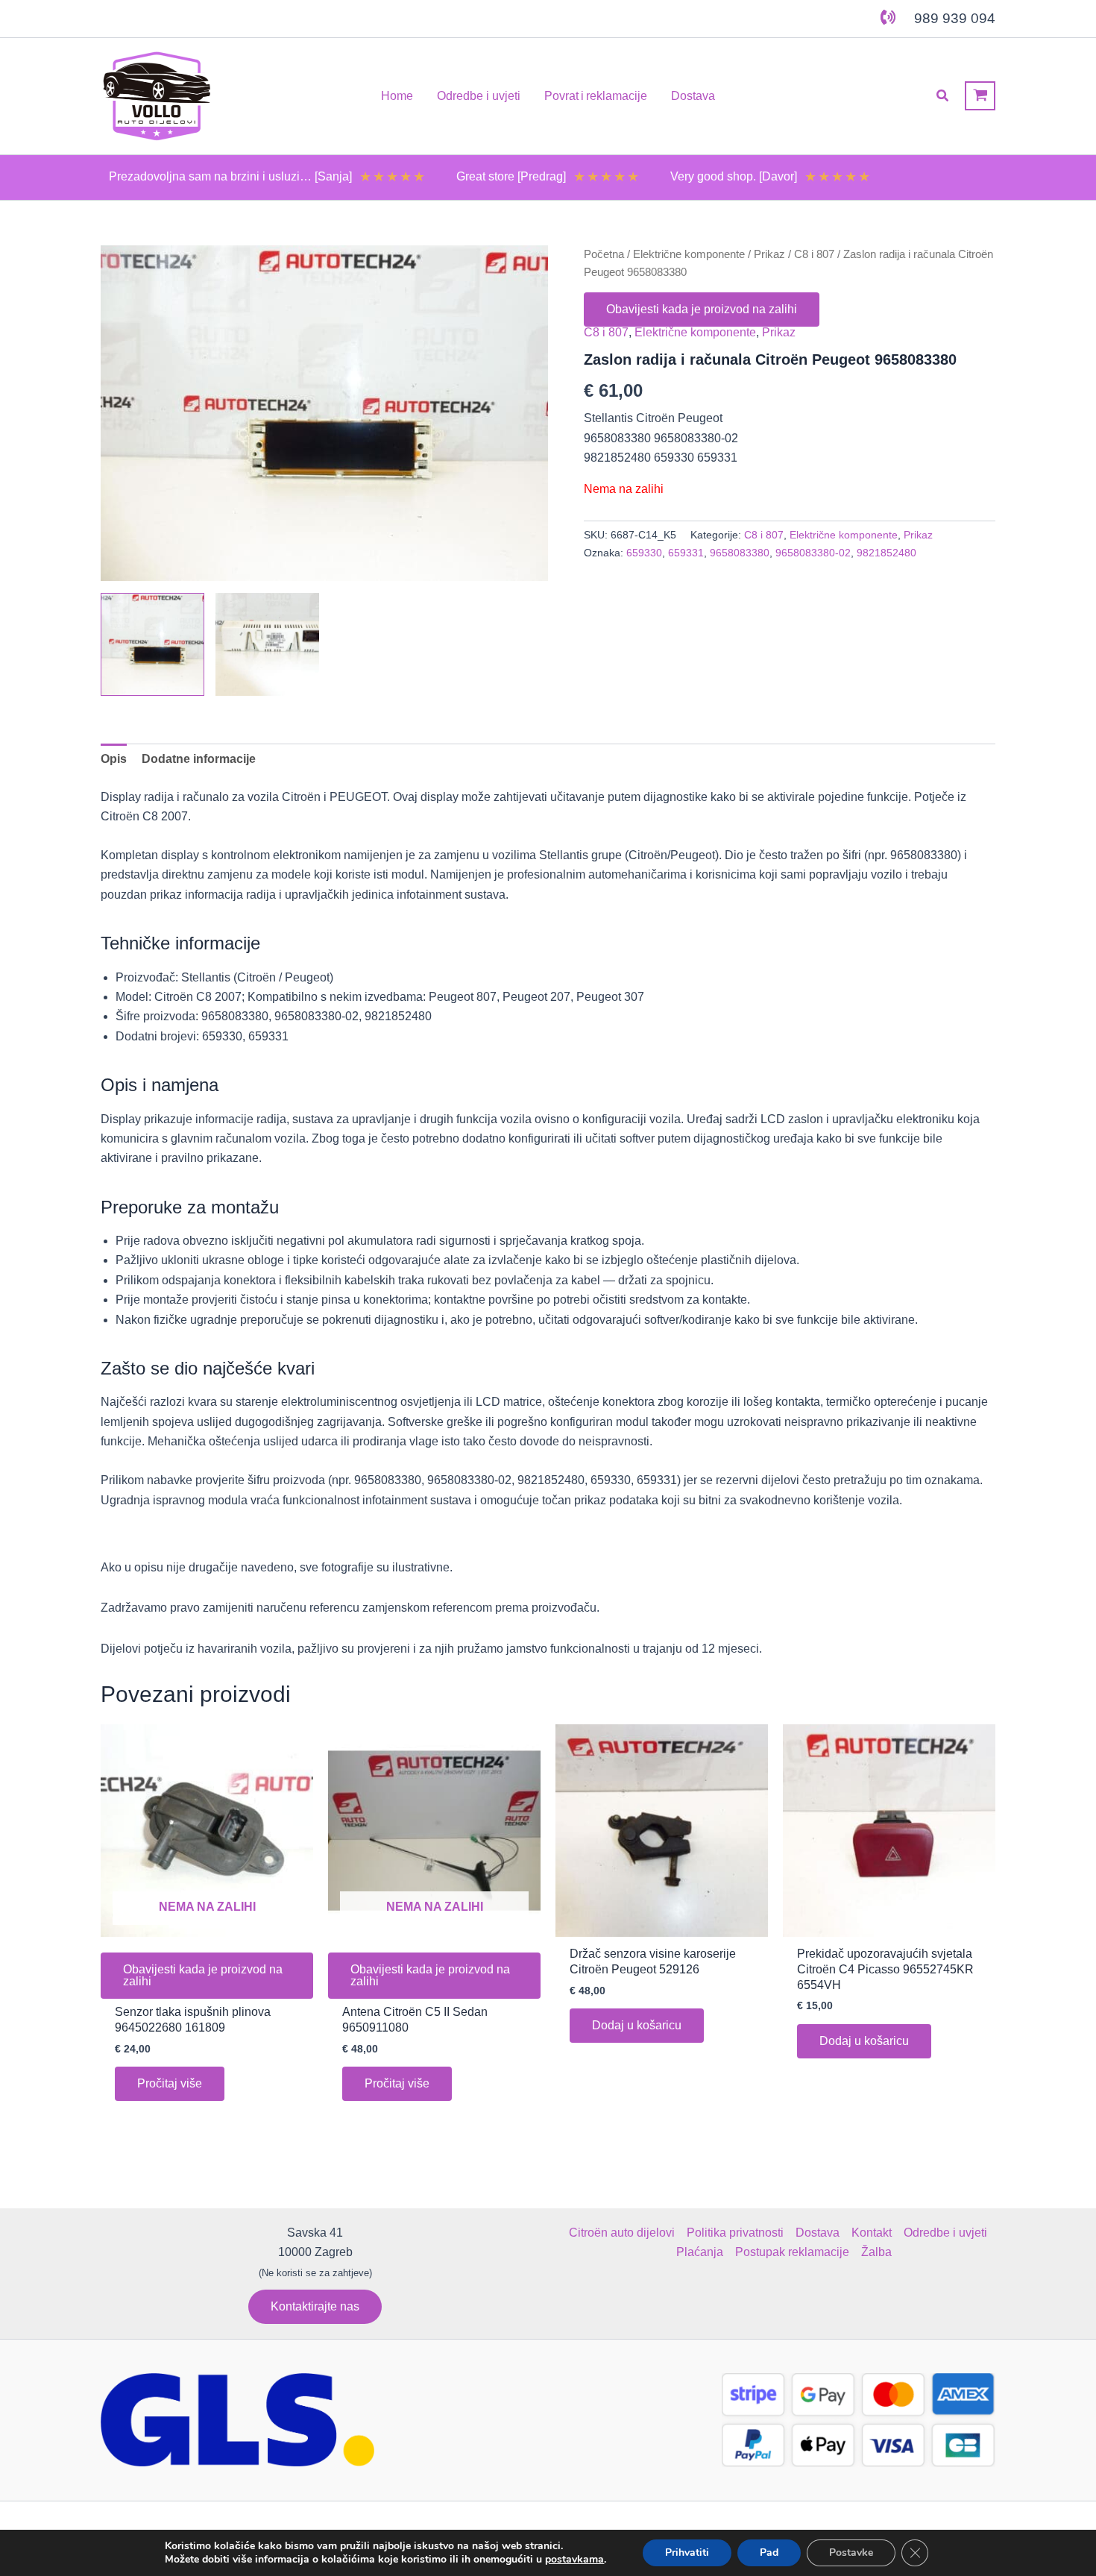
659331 (686, 553)
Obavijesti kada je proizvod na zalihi (702, 309)
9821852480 (886, 553)
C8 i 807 (814, 254)
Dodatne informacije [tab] (199, 759)
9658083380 (740, 553)
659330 (644, 553)
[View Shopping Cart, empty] (980, 96)
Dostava (818, 2233)
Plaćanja (700, 2252)
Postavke (851, 2553)
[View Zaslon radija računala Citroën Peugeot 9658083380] (152, 645)
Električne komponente (689, 254)
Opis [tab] (114, 759)
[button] (943, 96)
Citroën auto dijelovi (622, 2233)
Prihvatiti (687, 2553)
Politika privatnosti (735, 2233)
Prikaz (769, 254)
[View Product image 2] (267, 645)
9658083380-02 (813, 553)
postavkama (574, 2560)
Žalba (876, 2252)
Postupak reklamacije (792, 2252)
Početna (604, 254)
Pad (769, 2553)
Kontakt (872, 2233)
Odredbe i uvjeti (945, 2233)
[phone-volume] (888, 17)
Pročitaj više (170, 2083)
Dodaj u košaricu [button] (637, 2025)
